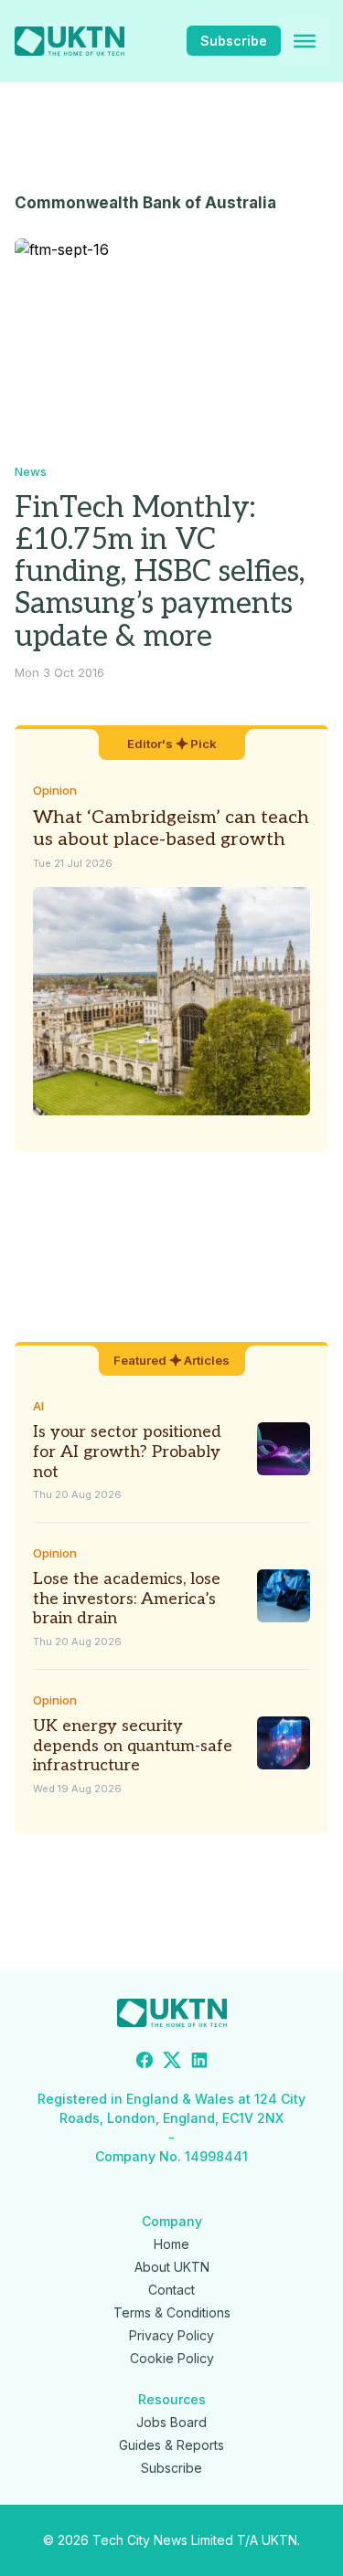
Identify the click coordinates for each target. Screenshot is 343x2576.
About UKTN (172, 2267)
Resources (172, 2399)
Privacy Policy (171, 2335)
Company (172, 2221)
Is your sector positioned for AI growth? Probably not (127, 1452)
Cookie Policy (172, 2358)
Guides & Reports (171, 2445)
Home (171, 2244)
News (31, 471)
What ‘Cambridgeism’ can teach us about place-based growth (171, 829)
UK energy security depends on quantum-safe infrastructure (133, 1746)
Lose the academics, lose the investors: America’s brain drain (127, 1599)
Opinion (55, 790)
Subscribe (234, 41)
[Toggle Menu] (305, 41)
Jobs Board (171, 2422)
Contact (171, 2290)
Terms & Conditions (172, 2312)
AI (38, 1406)
